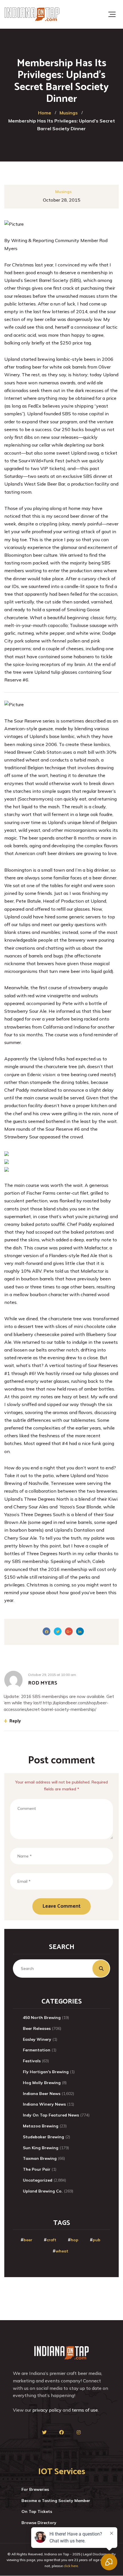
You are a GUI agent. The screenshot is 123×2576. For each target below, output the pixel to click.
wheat (62, 2251)
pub (97, 2240)
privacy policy (47, 2410)
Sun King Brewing (41, 2148)
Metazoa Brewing (41, 2126)
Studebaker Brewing (43, 2137)
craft (51, 2240)
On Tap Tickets (37, 2511)
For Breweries (35, 2489)
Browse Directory (39, 2523)
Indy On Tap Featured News (51, 2115)
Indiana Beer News (42, 2094)
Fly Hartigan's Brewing (46, 2072)
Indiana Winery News (44, 2104)
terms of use (85, 2410)
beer (28, 2240)
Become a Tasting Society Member (56, 2501)
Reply (15, 1721)
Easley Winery (37, 2039)
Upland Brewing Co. (43, 2191)
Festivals (32, 2061)
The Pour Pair (37, 2169)
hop (75, 2240)
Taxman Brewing (40, 2158)
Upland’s (14, 280)
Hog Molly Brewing (42, 2083)
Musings (63, 192)
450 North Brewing (42, 2018)
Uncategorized (38, 2180)
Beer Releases (37, 2028)
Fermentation (37, 2050)
